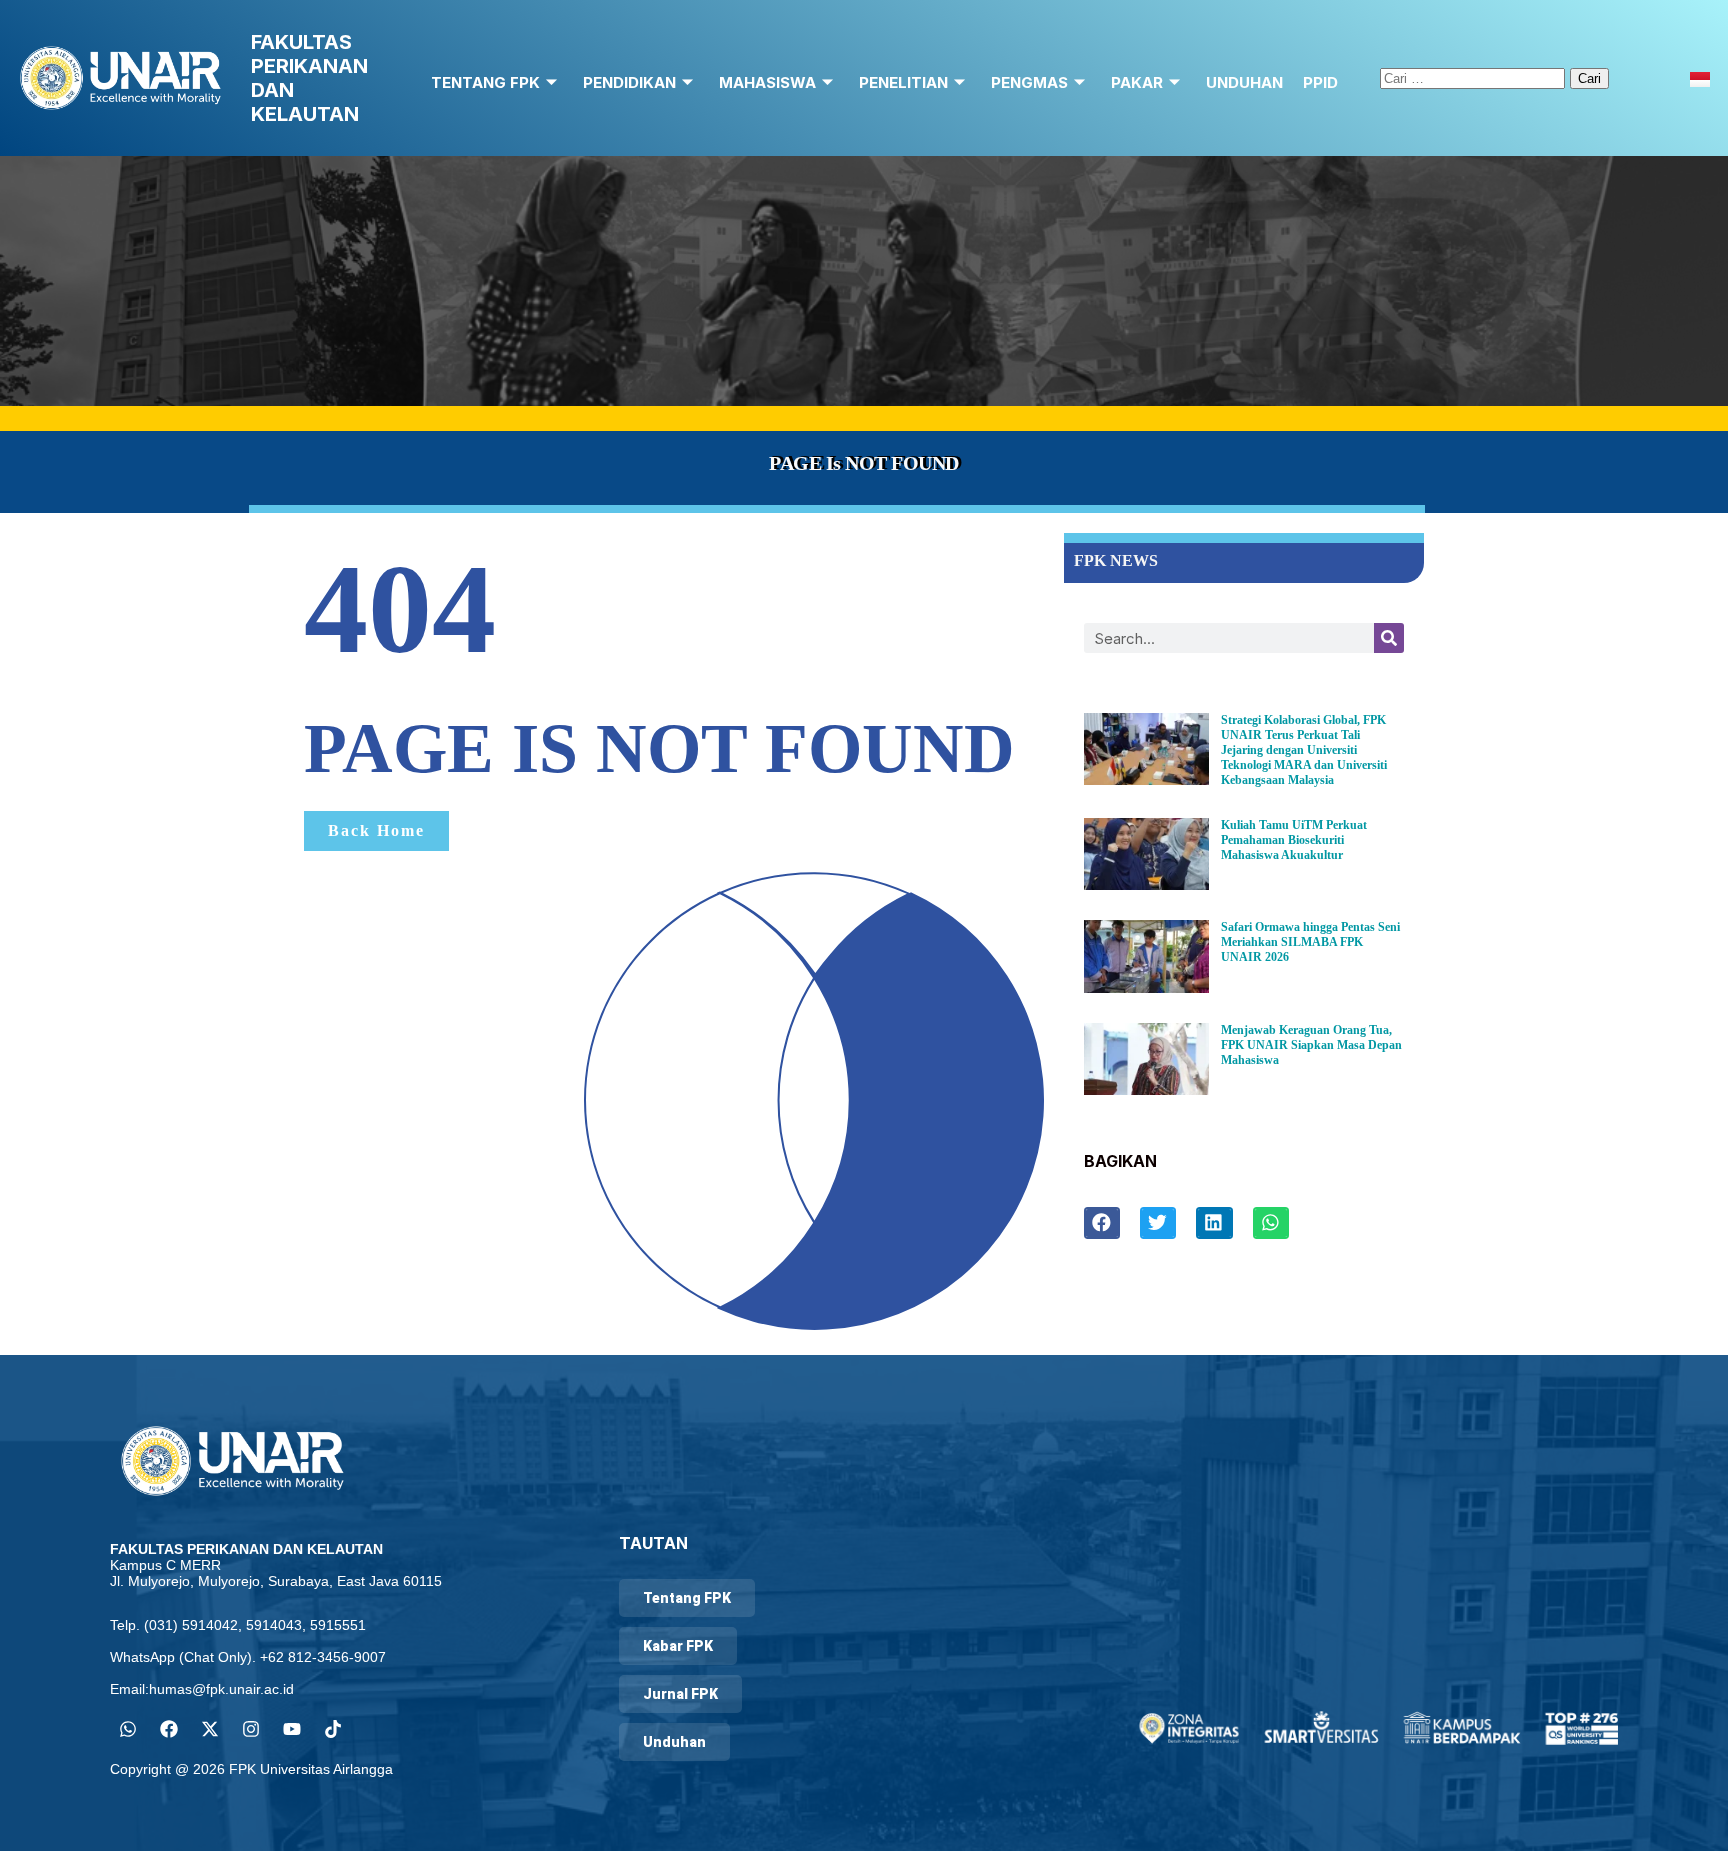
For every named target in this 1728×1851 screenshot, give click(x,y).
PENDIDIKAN (629, 82)
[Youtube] (292, 1729)
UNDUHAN (1244, 82)
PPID (1320, 82)
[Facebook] (169, 1729)
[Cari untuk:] (1475, 77)
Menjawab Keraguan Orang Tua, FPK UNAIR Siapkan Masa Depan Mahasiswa (1311, 1045)
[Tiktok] (333, 1729)
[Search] (1389, 638)
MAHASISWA (767, 82)
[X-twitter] (210, 1729)
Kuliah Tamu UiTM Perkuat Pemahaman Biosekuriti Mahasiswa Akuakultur (1294, 840)
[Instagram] (251, 1729)
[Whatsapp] (128, 1729)
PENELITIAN (903, 82)
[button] (1102, 1223)
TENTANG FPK (485, 82)
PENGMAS (1029, 82)
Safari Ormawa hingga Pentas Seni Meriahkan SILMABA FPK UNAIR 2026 (1310, 942)
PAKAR (1137, 82)
